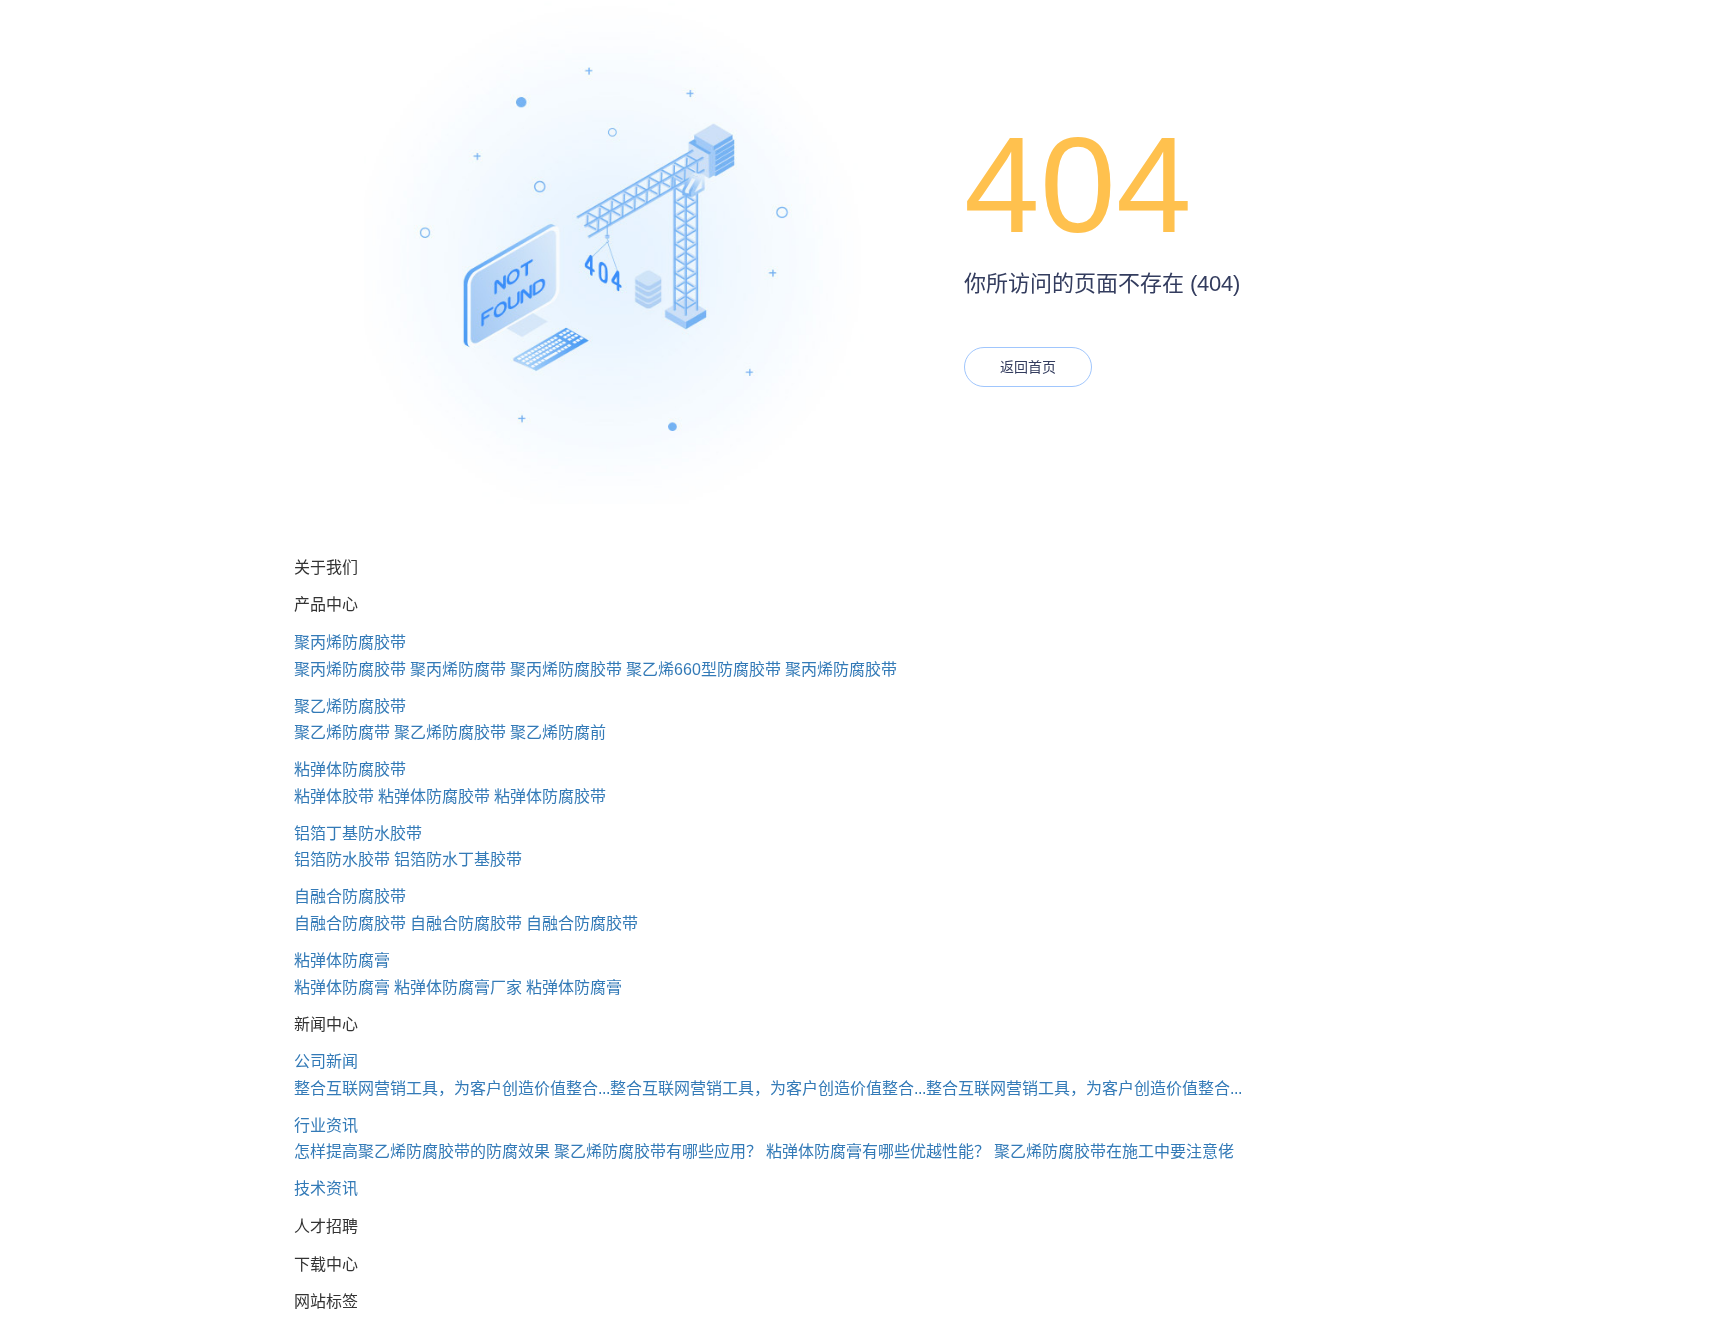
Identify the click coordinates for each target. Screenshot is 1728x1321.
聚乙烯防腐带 (342, 732)
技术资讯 (326, 1188)
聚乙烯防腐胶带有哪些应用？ (658, 1151)
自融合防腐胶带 (350, 896)
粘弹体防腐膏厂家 (458, 987)
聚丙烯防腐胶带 (350, 642)
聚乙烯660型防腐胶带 (703, 669)
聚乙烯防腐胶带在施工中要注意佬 (1114, 1151)
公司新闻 (326, 1061)
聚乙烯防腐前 (558, 732)
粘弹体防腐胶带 (350, 769)
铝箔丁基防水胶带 (358, 833)
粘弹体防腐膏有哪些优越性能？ (878, 1151)
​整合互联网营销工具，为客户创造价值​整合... (452, 1088)
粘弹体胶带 (334, 796)
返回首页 (1028, 367)
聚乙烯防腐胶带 (350, 706)
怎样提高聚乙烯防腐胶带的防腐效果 (422, 1151)
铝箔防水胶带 (342, 859)
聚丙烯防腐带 (458, 669)
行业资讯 (326, 1125)
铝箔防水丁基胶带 (458, 859)
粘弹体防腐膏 (342, 960)
